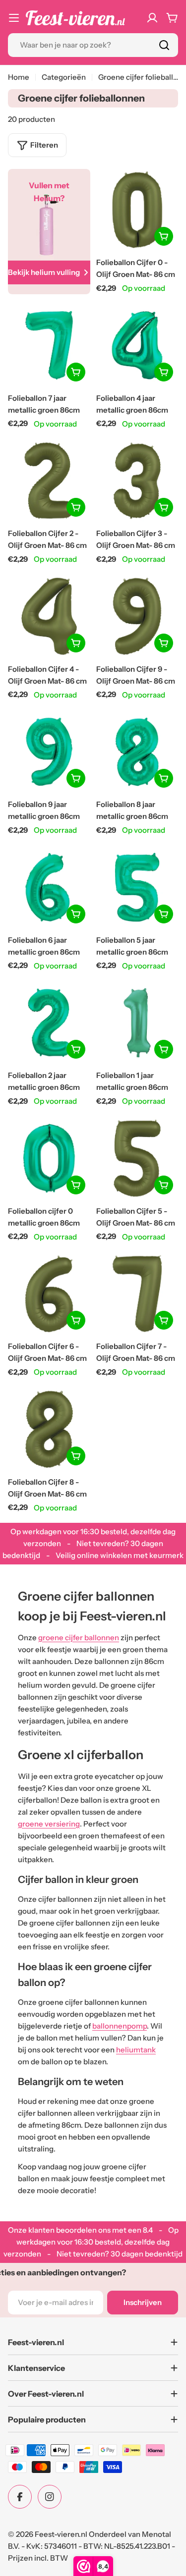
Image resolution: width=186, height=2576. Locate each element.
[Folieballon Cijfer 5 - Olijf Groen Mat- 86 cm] (137, 1158)
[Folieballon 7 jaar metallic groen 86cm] (49, 345)
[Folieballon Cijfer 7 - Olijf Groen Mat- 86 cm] (137, 1294)
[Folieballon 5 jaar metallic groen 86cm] (137, 887)
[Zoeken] (164, 45)
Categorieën (64, 77)
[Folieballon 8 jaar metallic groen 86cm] (137, 752)
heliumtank (136, 2050)
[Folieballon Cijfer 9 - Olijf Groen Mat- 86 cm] (137, 616)
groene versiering (49, 1824)
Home (19, 77)
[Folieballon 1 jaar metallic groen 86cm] (137, 1023)
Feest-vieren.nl (61, 2534)
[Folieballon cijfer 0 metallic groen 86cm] (49, 1158)
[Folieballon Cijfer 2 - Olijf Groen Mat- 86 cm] (49, 481)
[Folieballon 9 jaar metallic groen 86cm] (49, 752)
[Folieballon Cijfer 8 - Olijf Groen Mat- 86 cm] (49, 1429)
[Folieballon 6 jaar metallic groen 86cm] (49, 887)
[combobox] (93, 45)
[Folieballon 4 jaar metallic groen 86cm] (137, 345)
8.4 (148, 2230)
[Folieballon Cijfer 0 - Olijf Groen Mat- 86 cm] (137, 210)
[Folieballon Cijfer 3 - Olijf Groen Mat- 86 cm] (137, 481)
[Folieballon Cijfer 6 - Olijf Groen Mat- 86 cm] (49, 1294)
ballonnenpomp (120, 2026)
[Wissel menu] (14, 18)
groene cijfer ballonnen (79, 1637)
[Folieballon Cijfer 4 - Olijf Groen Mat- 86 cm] (49, 616)
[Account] (152, 18)
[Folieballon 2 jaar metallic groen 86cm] (49, 1023)
